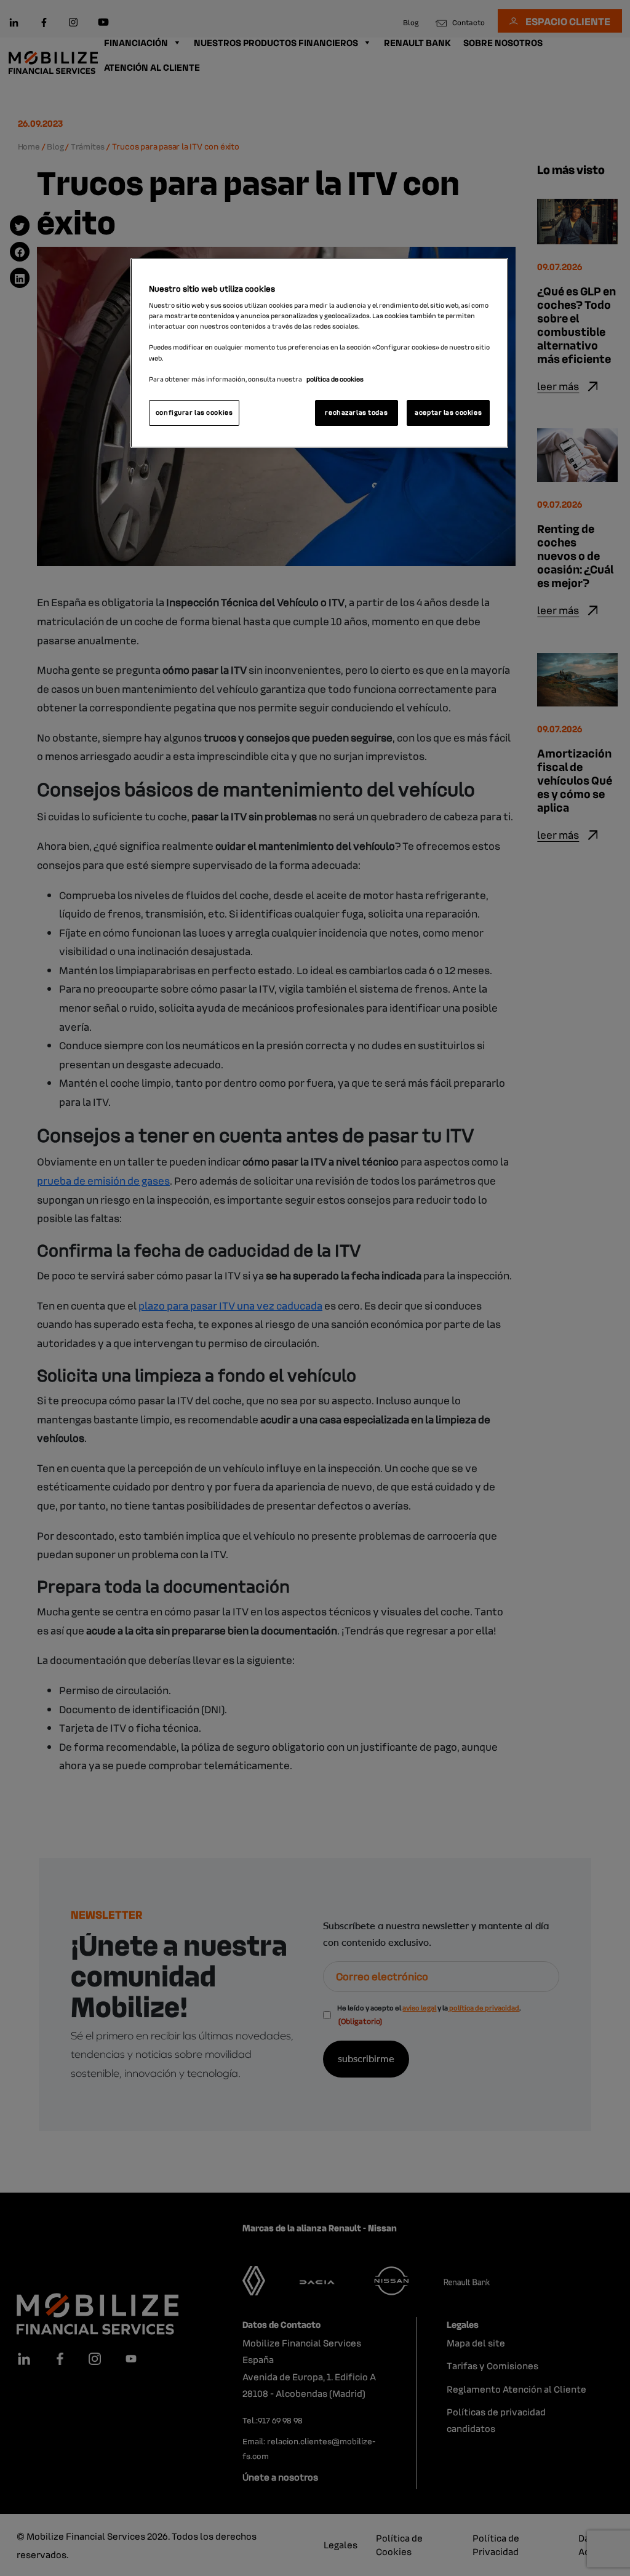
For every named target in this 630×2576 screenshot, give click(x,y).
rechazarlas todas (356, 412)
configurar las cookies (194, 412)
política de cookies (335, 379)
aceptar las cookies (448, 412)
